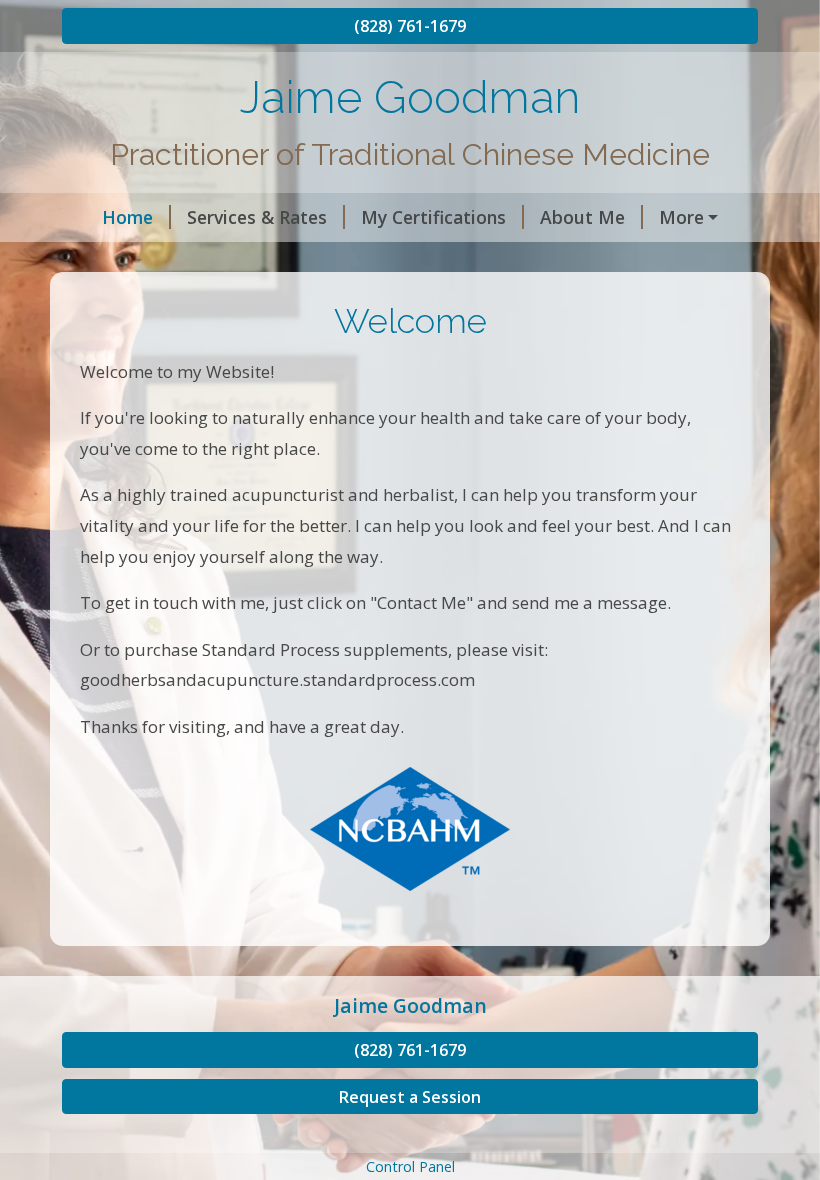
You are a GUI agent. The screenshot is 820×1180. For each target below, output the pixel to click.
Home (127, 217)
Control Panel (410, 1166)
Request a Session (410, 1097)
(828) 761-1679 (410, 26)
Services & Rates (257, 217)
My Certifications (433, 217)
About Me (582, 217)
